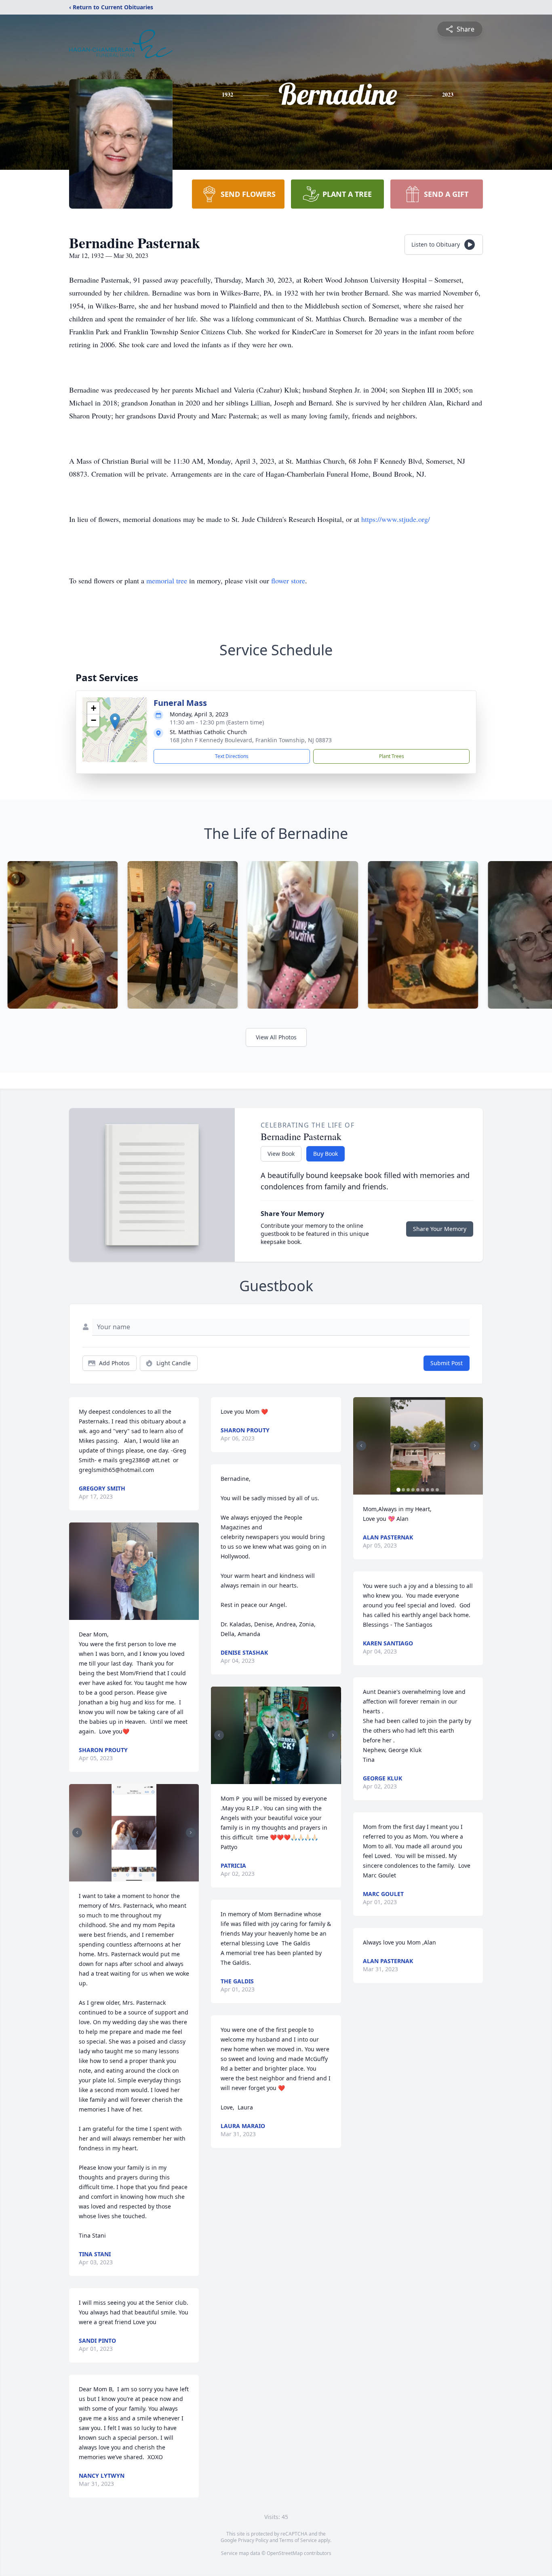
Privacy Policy (253, 2540)
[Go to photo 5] (418, 1490)
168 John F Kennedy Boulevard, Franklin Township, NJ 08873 (251, 740)
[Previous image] (77, 1833)
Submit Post (447, 1363)
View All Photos (276, 1037)
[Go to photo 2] (137, 1877)
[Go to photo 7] (428, 1490)
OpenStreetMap (285, 2553)
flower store (288, 581)
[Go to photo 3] (408, 1490)
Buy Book (326, 1154)
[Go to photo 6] (423, 1490)
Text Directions (232, 756)
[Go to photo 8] (432, 1490)
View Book (281, 1154)
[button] (115, 721)
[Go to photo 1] (132, 1877)
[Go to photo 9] (437, 1490)
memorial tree (167, 581)
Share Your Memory (440, 1229)
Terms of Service (298, 2540)
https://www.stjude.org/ (396, 519)
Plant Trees (392, 756)
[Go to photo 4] (413, 1490)
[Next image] (191, 1833)
